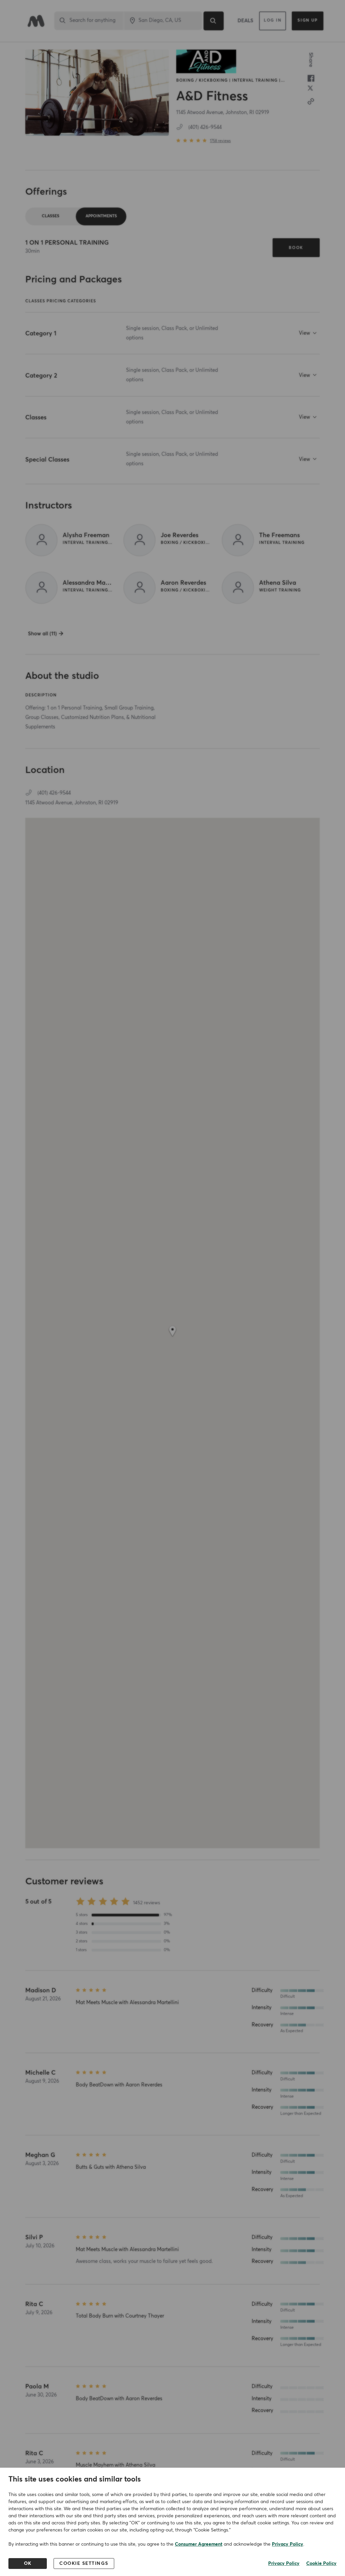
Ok (28, 2564)
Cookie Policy (321, 2564)
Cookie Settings (84, 2564)
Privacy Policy (288, 2544)
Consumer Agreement (199, 2544)
